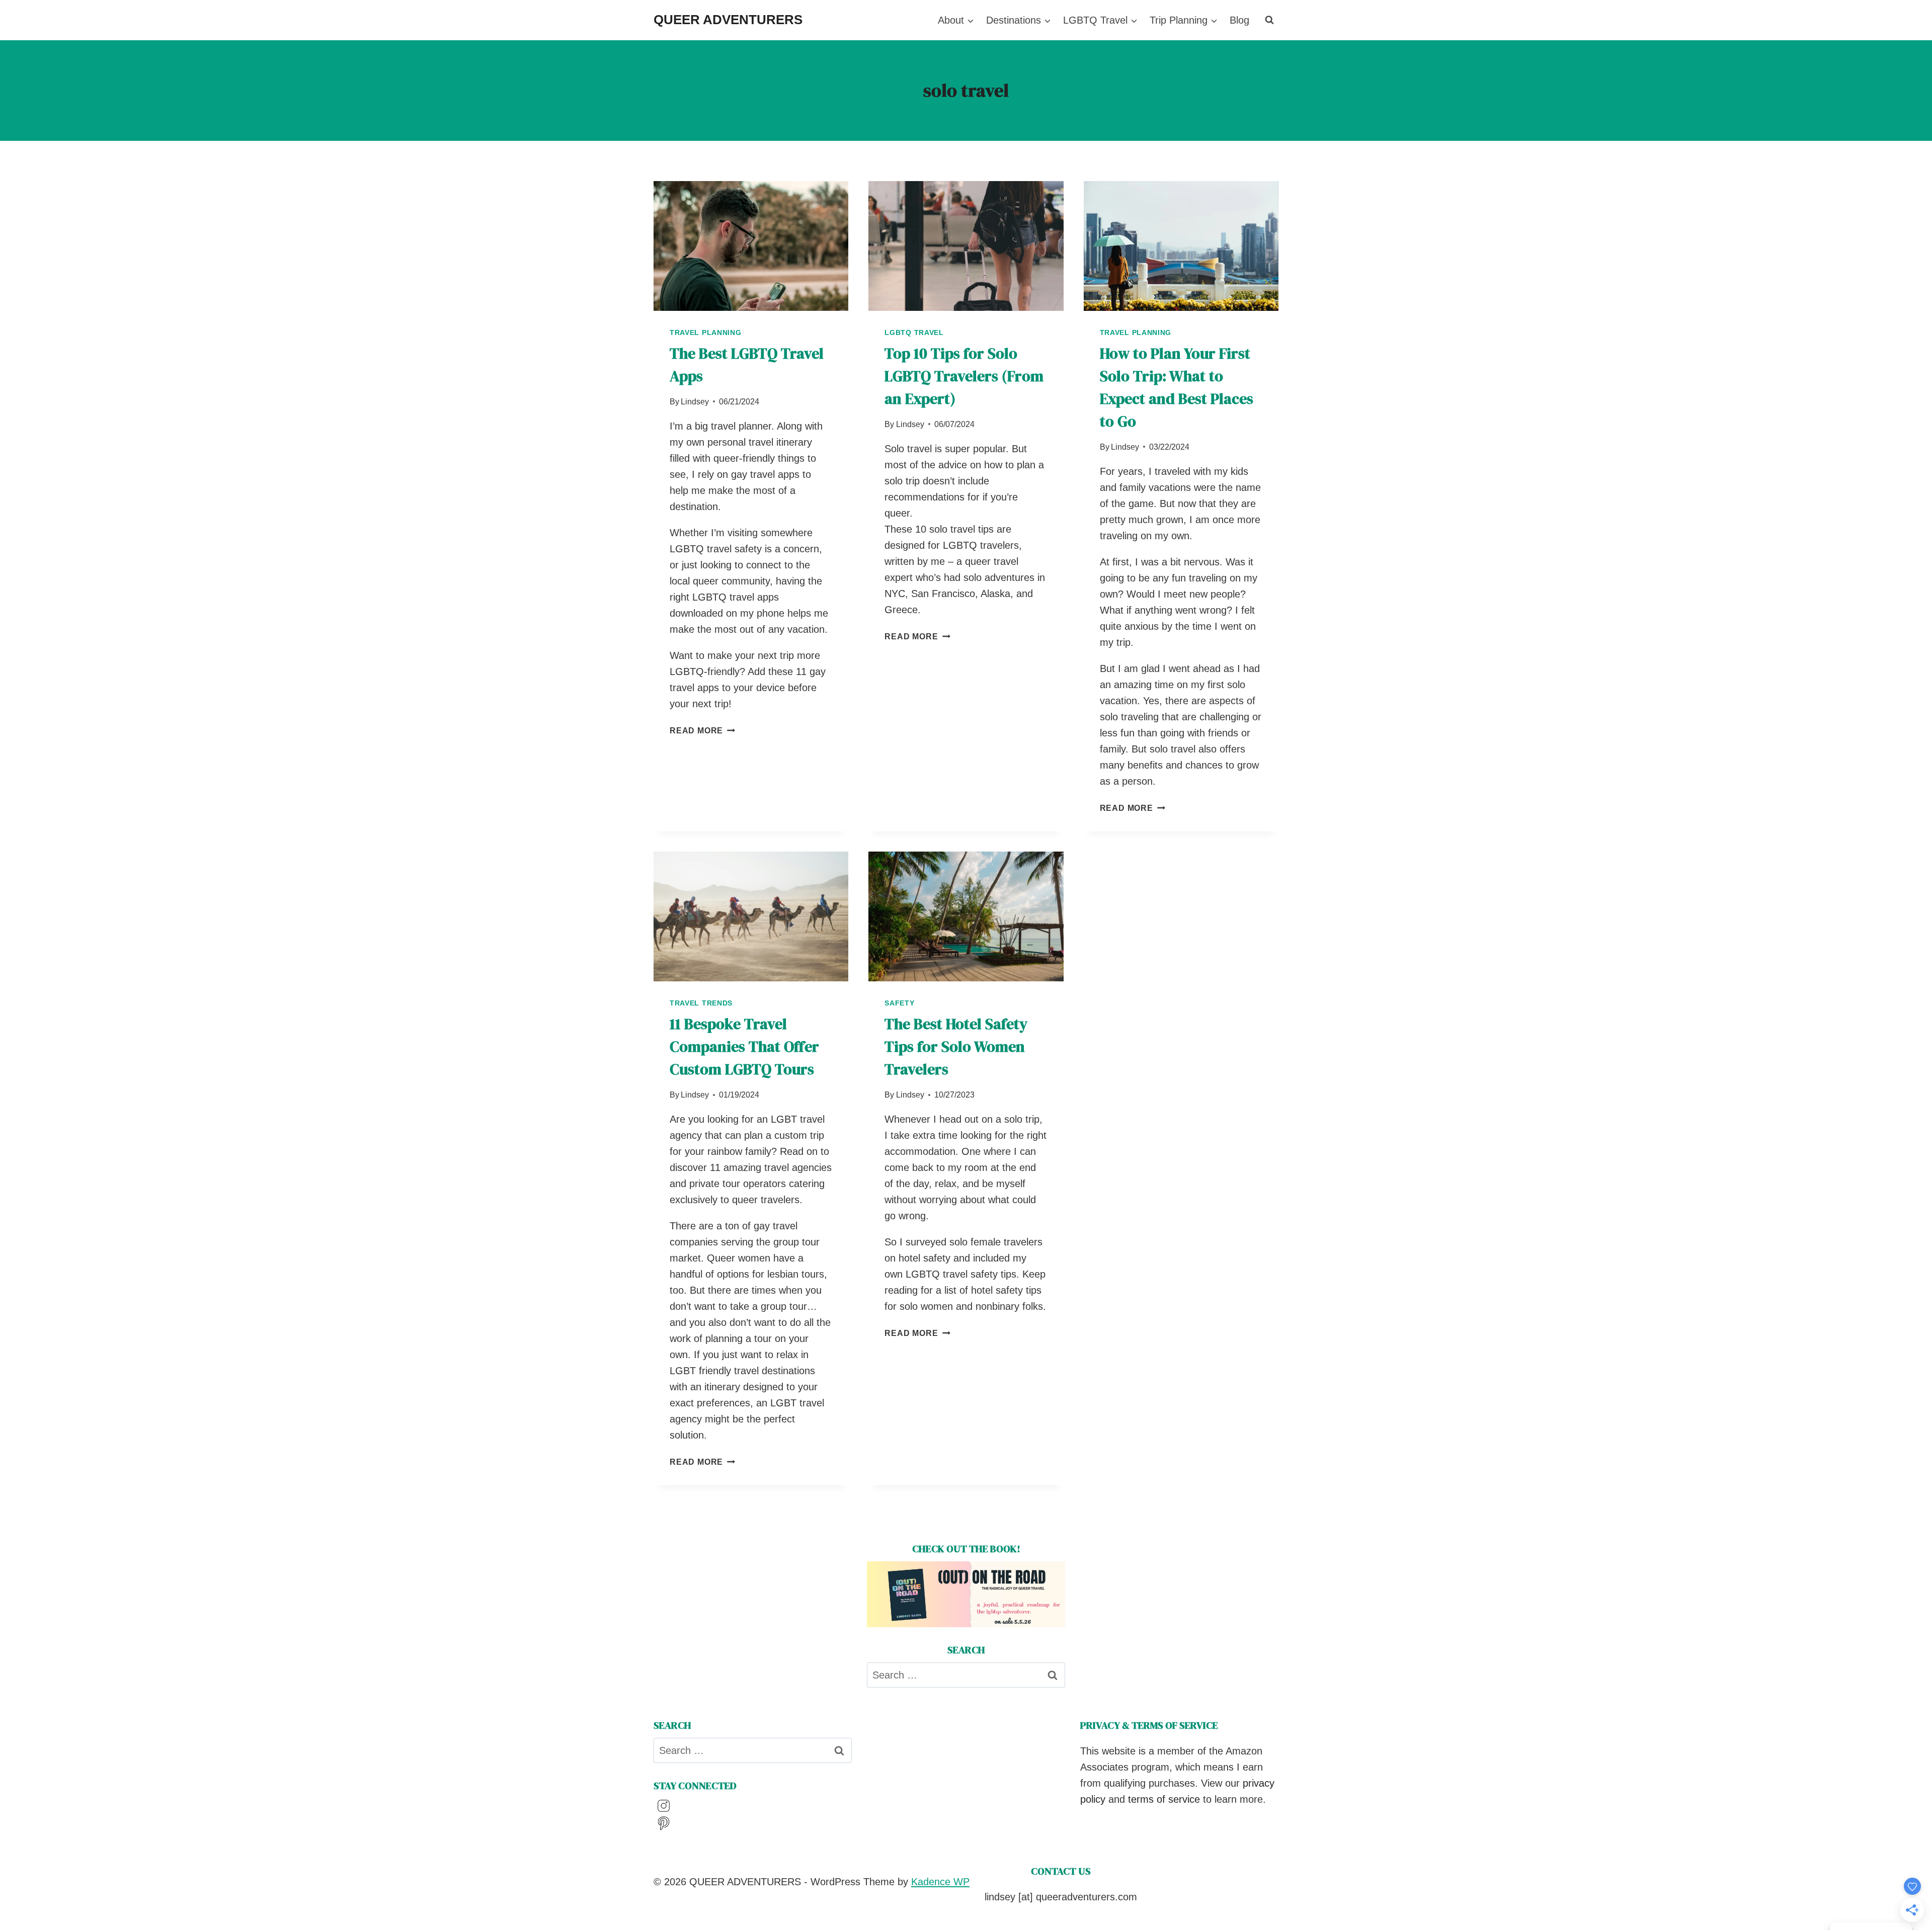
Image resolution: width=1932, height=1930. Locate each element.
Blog (1239, 20)
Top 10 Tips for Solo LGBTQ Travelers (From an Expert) (964, 376)
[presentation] (751, 246)
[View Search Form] (1269, 20)
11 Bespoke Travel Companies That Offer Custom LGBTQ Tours (744, 1046)
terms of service (1164, 1799)
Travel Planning (706, 332)
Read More (702, 731)
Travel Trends (701, 1003)
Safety (899, 1003)
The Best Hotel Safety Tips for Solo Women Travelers (956, 1046)
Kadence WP (940, 1882)
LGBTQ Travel (914, 332)
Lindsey (695, 402)
